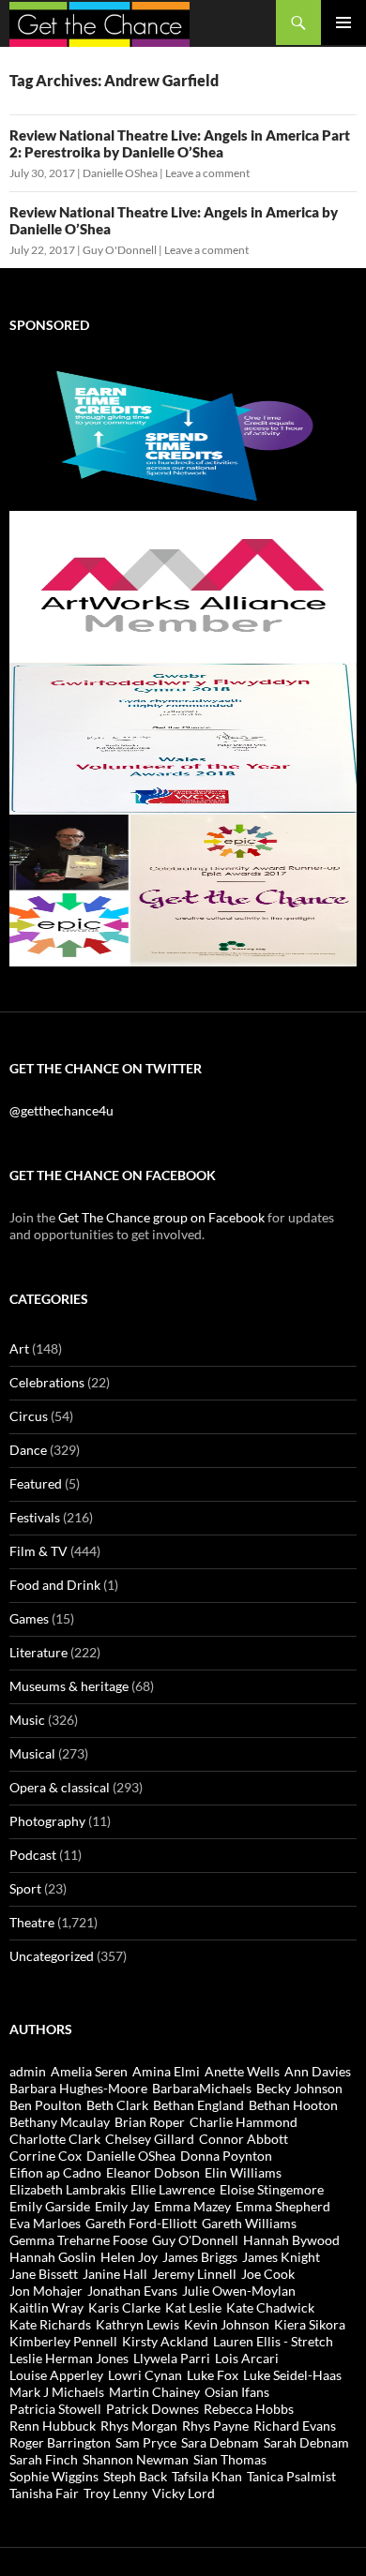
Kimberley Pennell (63, 2341)
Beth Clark (117, 2105)
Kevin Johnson (227, 2324)
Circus (29, 1416)
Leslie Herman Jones (69, 2358)
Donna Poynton (226, 2156)
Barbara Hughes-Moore (78, 2088)
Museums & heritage (69, 1686)
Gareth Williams (249, 2223)
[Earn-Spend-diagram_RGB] (183, 434)
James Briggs (200, 2257)
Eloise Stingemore (272, 2189)
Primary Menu (343, 22)
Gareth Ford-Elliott (141, 2223)
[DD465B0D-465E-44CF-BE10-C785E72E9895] (183, 889)
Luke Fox (213, 2375)
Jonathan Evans (132, 2291)
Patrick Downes (152, 2409)
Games (29, 1618)
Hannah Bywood (291, 2240)
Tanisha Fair (44, 2493)
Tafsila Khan (207, 2476)
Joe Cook (268, 2274)
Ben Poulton (46, 2105)
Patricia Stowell (55, 2409)
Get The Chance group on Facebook (161, 1217)
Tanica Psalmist (291, 2476)
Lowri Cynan (145, 2375)
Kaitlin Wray (46, 2307)
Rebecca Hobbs (249, 2409)
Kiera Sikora (310, 2324)
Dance (28, 1450)
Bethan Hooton (293, 2105)
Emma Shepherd (283, 2206)
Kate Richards (50, 2324)
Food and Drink (55, 1585)
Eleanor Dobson (153, 2172)
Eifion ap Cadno (55, 2172)
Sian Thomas (230, 2459)
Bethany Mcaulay (60, 2122)
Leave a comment (207, 173)
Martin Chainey (154, 2392)
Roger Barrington (60, 2442)
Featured (36, 1483)
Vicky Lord (183, 2493)
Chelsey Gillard (150, 2139)
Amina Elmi (166, 2071)
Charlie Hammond (244, 2122)
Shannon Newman (136, 2459)
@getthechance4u (61, 1110)
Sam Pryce (146, 2442)
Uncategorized (52, 1956)
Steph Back (135, 2476)
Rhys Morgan (139, 2426)
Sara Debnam (220, 2442)
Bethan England (198, 2105)
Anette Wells (242, 2071)
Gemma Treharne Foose (78, 2240)
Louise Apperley (56, 2375)
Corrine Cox (46, 2156)
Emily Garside (50, 2206)
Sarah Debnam (306, 2442)
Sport (25, 1888)
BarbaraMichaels (202, 2088)
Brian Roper (150, 2122)
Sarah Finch (44, 2459)
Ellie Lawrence (173, 2189)
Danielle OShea (120, 173)
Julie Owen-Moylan (239, 2291)
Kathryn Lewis (137, 2324)
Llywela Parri (172, 2358)
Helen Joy (129, 2257)
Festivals (35, 1517)
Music (27, 1720)
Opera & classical (60, 1787)
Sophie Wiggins (54, 2476)
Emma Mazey (192, 2206)
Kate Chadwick (270, 2307)
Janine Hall (115, 2274)
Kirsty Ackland (165, 2341)
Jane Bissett (44, 2274)
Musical (32, 1753)
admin (28, 2071)
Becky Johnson (299, 2088)
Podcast (33, 1855)
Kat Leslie (193, 2307)
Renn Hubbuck (53, 2426)
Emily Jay (122, 2206)
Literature (38, 1652)
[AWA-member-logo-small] (183, 585)
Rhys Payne (215, 2426)
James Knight (281, 2257)
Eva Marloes (45, 2223)
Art (19, 1348)
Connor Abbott (244, 2139)
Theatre (32, 1922)
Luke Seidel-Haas (292, 2375)
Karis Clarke (124, 2307)
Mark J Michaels (57, 2392)
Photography (47, 1821)
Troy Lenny (115, 2493)
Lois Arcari (247, 2358)
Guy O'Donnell (120, 250)
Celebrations (47, 1382)
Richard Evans (295, 2426)
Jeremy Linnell (194, 2274)
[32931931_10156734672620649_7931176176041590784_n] (183, 737)
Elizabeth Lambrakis (68, 2189)
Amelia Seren (89, 2071)
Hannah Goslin (53, 2257)
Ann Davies (318, 2071)
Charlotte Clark (55, 2139)
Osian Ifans (237, 2392)
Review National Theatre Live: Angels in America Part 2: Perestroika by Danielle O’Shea (180, 143)
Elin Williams (243, 2172)
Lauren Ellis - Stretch (273, 2341)
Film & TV (38, 1551)
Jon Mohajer (46, 2291)
